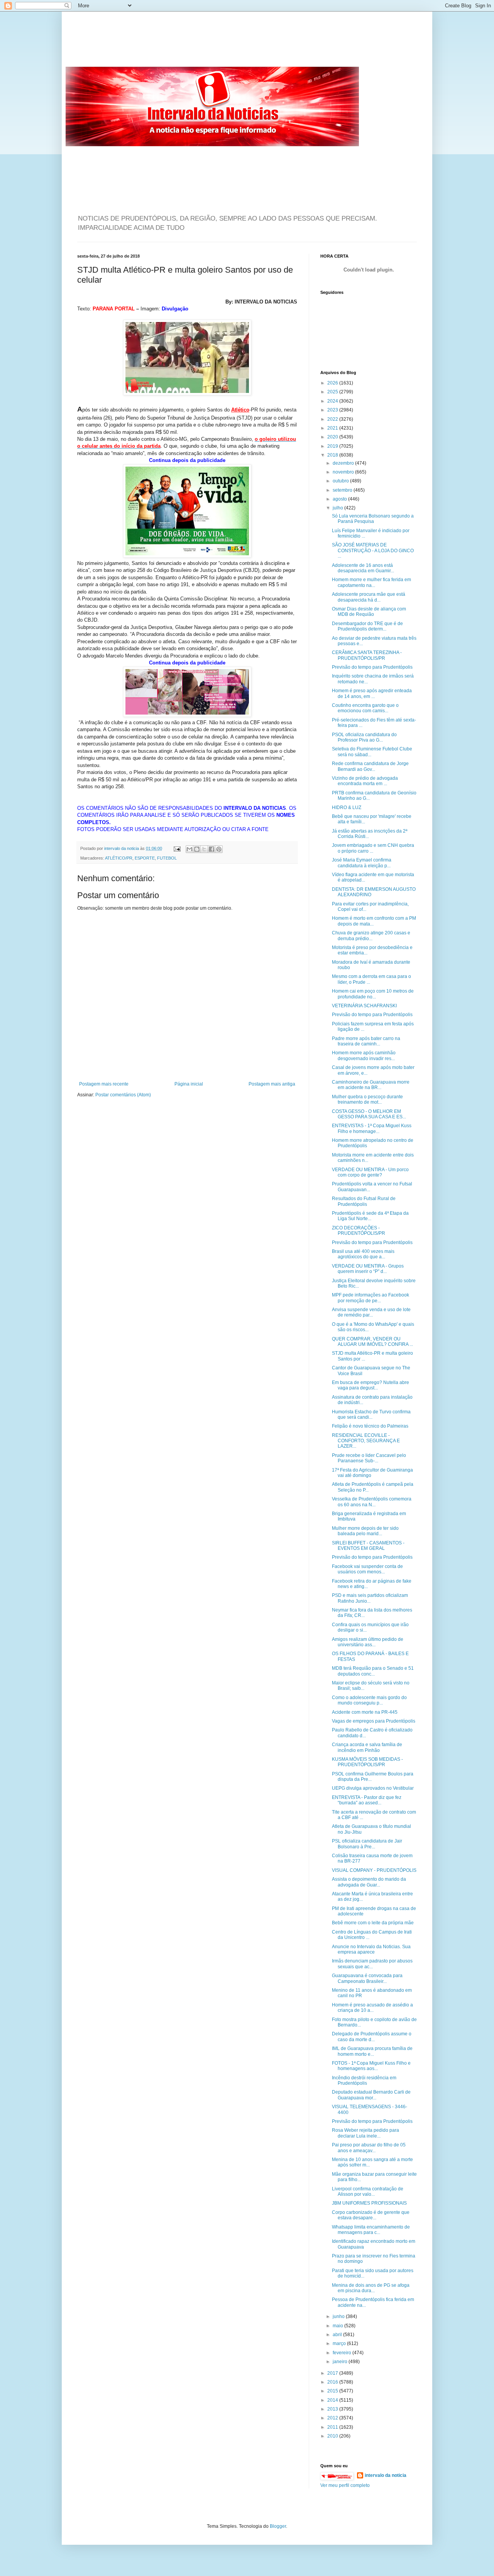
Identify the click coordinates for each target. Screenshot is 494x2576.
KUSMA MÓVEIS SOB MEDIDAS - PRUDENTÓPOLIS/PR (367, 1762)
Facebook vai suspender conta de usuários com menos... (367, 1569)
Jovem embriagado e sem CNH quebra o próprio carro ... (373, 848)
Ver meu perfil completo (345, 2485)
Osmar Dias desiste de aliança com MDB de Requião (369, 612)
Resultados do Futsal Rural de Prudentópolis (364, 1201)
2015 (333, 2391)
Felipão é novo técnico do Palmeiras (370, 1426)
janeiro (341, 2362)
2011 (333, 2427)
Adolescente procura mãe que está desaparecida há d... (369, 597)
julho (338, 508)
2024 (333, 401)
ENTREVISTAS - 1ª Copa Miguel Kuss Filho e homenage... (372, 1128)
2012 (333, 2418)
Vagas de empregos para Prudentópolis (374, 1721)
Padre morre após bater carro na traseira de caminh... (366, 1041)
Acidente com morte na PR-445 (365, 1712)
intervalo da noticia (122, 848)
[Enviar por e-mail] (189, 849)
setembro (343, 490)
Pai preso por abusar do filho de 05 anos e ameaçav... (369, 2148)
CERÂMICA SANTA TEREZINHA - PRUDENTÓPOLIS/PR (367, 655)
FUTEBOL (167, 858)
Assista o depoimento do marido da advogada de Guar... (369, 1882)
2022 (333, 419)
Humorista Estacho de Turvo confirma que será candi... (371, 1414)
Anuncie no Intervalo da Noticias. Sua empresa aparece (371, 1949)
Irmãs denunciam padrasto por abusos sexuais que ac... (372, 1964)
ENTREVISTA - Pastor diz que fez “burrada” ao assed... (367, 1800)
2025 (333, 392)
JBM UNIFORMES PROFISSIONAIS (369, 2203)
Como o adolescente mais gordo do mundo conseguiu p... (369, 1700)
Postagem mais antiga (272, 1084)
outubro (341, 481)
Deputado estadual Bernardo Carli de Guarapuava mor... (371, 2095)
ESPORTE (145, 858)
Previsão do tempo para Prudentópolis (372, 667)
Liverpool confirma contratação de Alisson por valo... (368, 2192)
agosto (340, 499)
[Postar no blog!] (197, 849)
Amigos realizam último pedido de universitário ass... (368, 1642)
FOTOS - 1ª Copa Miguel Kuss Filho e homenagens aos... (371, 2066)
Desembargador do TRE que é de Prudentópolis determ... (367, 626)
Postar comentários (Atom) (123, 1095)
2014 (333, 2400)
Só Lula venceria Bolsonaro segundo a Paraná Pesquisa (373, 519)
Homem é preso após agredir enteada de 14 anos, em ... (372, 693)
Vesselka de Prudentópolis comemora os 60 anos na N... (372, 1502)
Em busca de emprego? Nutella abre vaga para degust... (370, 1385)
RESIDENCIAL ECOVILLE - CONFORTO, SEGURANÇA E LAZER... (366, 1441)
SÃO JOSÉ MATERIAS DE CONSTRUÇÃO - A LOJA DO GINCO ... (373, 550)
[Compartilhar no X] (204, 849)
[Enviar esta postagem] (177, 848)
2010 (333, 2436)
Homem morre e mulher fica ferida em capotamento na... (371, 582)
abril (338, 2335)
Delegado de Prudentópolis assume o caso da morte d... (372, 2037)
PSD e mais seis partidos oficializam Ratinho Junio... (370, 1598)
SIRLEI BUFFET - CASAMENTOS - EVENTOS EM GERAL (368, 1546)
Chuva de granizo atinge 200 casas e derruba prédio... (371, 936)
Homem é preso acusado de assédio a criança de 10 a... (372, 2008)
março (340, 2343)
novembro (344, 472)
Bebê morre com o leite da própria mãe (373, 1923)
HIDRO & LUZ (347, 808)
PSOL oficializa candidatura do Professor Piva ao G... (364, 737)
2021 (333, 428)
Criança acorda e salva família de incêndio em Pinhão (367, 1747)
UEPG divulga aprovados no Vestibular (373, 1788)
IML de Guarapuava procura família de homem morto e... (372, 2051)
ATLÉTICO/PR (119, 858)
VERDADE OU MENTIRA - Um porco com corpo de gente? (370, 1172)
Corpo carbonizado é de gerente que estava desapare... (371, 2215)
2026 (333, 383)
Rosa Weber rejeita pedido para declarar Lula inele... (365, 2133)
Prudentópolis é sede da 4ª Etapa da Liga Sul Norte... (370, 1216)
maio (338, 2326)
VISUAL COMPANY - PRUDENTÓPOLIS (374, 1870)
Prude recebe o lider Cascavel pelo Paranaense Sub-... (369, 1458)
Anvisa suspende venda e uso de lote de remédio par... (371, 1312)
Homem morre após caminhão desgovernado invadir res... (364, 1055)
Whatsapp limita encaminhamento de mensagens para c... (371, 2230)
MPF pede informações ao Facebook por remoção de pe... (370, 1298)
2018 (333, 455)
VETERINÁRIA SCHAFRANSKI (364, 1006)
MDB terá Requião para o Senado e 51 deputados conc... (373, 1671)
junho (339, 2316)
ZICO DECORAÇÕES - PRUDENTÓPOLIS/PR (359, 1231)
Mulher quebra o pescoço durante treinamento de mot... (367, 1099)
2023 (333, 410)
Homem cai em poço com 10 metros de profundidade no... (373, 994)
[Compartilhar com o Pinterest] (219, 849)
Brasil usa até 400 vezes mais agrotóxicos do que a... (363, 1254)
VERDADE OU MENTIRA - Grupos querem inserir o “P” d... (368, 1269)
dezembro (344, 463)
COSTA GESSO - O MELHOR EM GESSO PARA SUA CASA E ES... (369, 1114)
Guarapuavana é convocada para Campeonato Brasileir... (367, 1978)
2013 (333, 2409)
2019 (333, 446)
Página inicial (189, 1084)
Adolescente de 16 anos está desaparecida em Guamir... (363, 568)
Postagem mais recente (104, 1084)
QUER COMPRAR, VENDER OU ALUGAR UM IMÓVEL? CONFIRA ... (372, 1342)
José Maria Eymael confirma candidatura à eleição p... (362, 863)
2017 (333, 2373)
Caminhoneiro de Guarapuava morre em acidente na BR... (371, 1085)
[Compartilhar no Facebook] (211, 849)
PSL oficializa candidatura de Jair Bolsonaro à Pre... (367, 1844)
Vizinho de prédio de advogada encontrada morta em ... (365, 781)
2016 (333, 2382)
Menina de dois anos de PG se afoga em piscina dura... (371, 2288)
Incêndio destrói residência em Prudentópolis (364, 2080)
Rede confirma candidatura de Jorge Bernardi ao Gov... (370, 766)
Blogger (278, 2526)
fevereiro (343, 2353)
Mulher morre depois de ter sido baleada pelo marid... (365, 1531)
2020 (333, 437)
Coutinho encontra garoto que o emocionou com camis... (365, 708)
